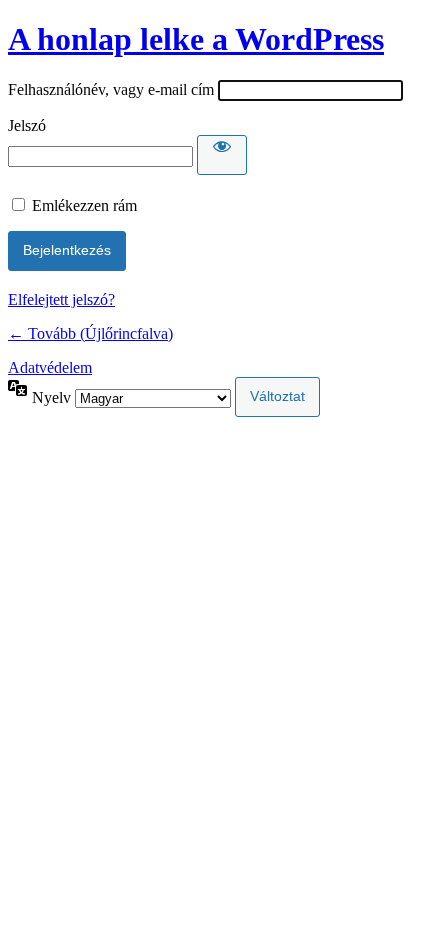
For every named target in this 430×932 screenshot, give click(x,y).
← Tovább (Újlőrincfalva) (90, 333)
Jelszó (27, 125)
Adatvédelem (50, 367)
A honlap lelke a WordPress (196, 39)
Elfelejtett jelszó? (61, 299)
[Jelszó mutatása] (222, 155)
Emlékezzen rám (84, 205)
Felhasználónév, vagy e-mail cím (111, 89)
